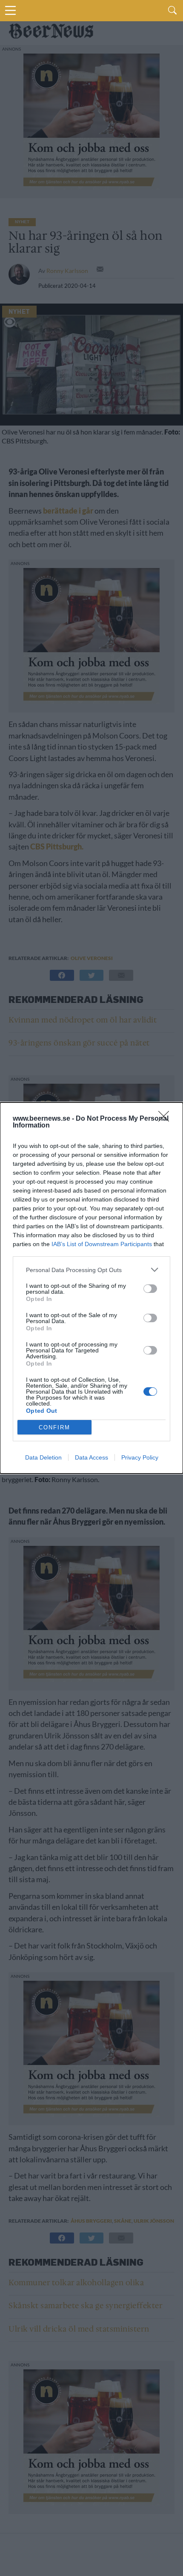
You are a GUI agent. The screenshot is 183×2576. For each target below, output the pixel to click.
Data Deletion (43, 1457)
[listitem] (91, 1270)
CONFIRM (54, 1427)
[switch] (150, 1289)
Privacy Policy (140, 1457)
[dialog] (91, 1288)
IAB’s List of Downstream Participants (102, 1244)
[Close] (166, 1119)
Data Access (91, 1457)
